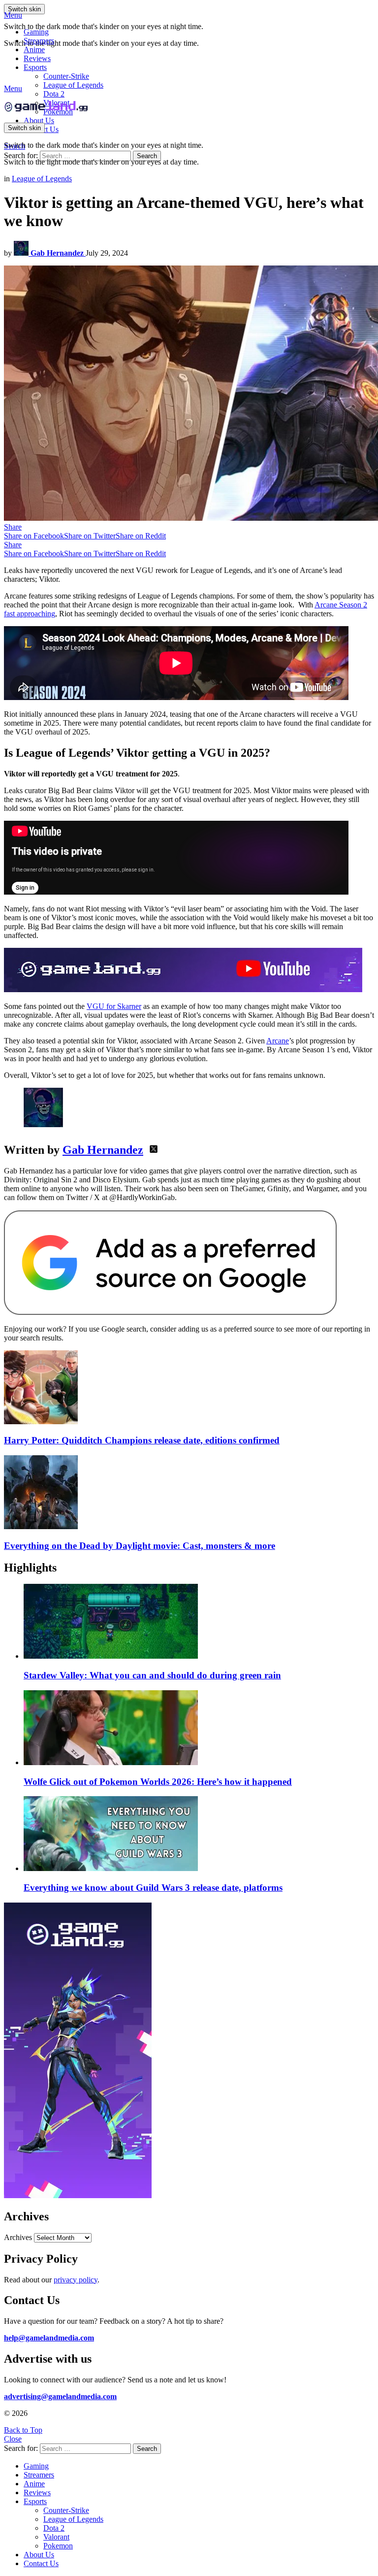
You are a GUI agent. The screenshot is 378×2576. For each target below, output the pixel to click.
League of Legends (73, 85)
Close (13, 2439)
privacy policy (76, 2280)
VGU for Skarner (114, 1006)
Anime (34, 50)
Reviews (37, 58)
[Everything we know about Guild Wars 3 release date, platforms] (199, 1835)
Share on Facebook (34, 536)
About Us (39, 120)
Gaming (36, 32)
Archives (18, 2237)
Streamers (39, 41)
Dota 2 (54, 94)
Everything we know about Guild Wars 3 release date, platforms (153, 1888)
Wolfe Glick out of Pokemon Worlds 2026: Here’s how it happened (158, 1782)
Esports (35, 67)
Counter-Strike (66, 76)
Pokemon (58, 2546)
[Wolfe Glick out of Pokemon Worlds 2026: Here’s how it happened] (199, 1729)
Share (13, 527)
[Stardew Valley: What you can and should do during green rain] (199, 1622)
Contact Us (41, 2563)
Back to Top (23, 2430)
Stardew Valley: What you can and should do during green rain (152, 1675)
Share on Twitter (90, 536)
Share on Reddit (141, 536)
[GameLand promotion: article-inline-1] (183, 989)
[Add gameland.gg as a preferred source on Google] (170, 1312)
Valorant (56, 2537)
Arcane (278, 1041)
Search (147, 156)
